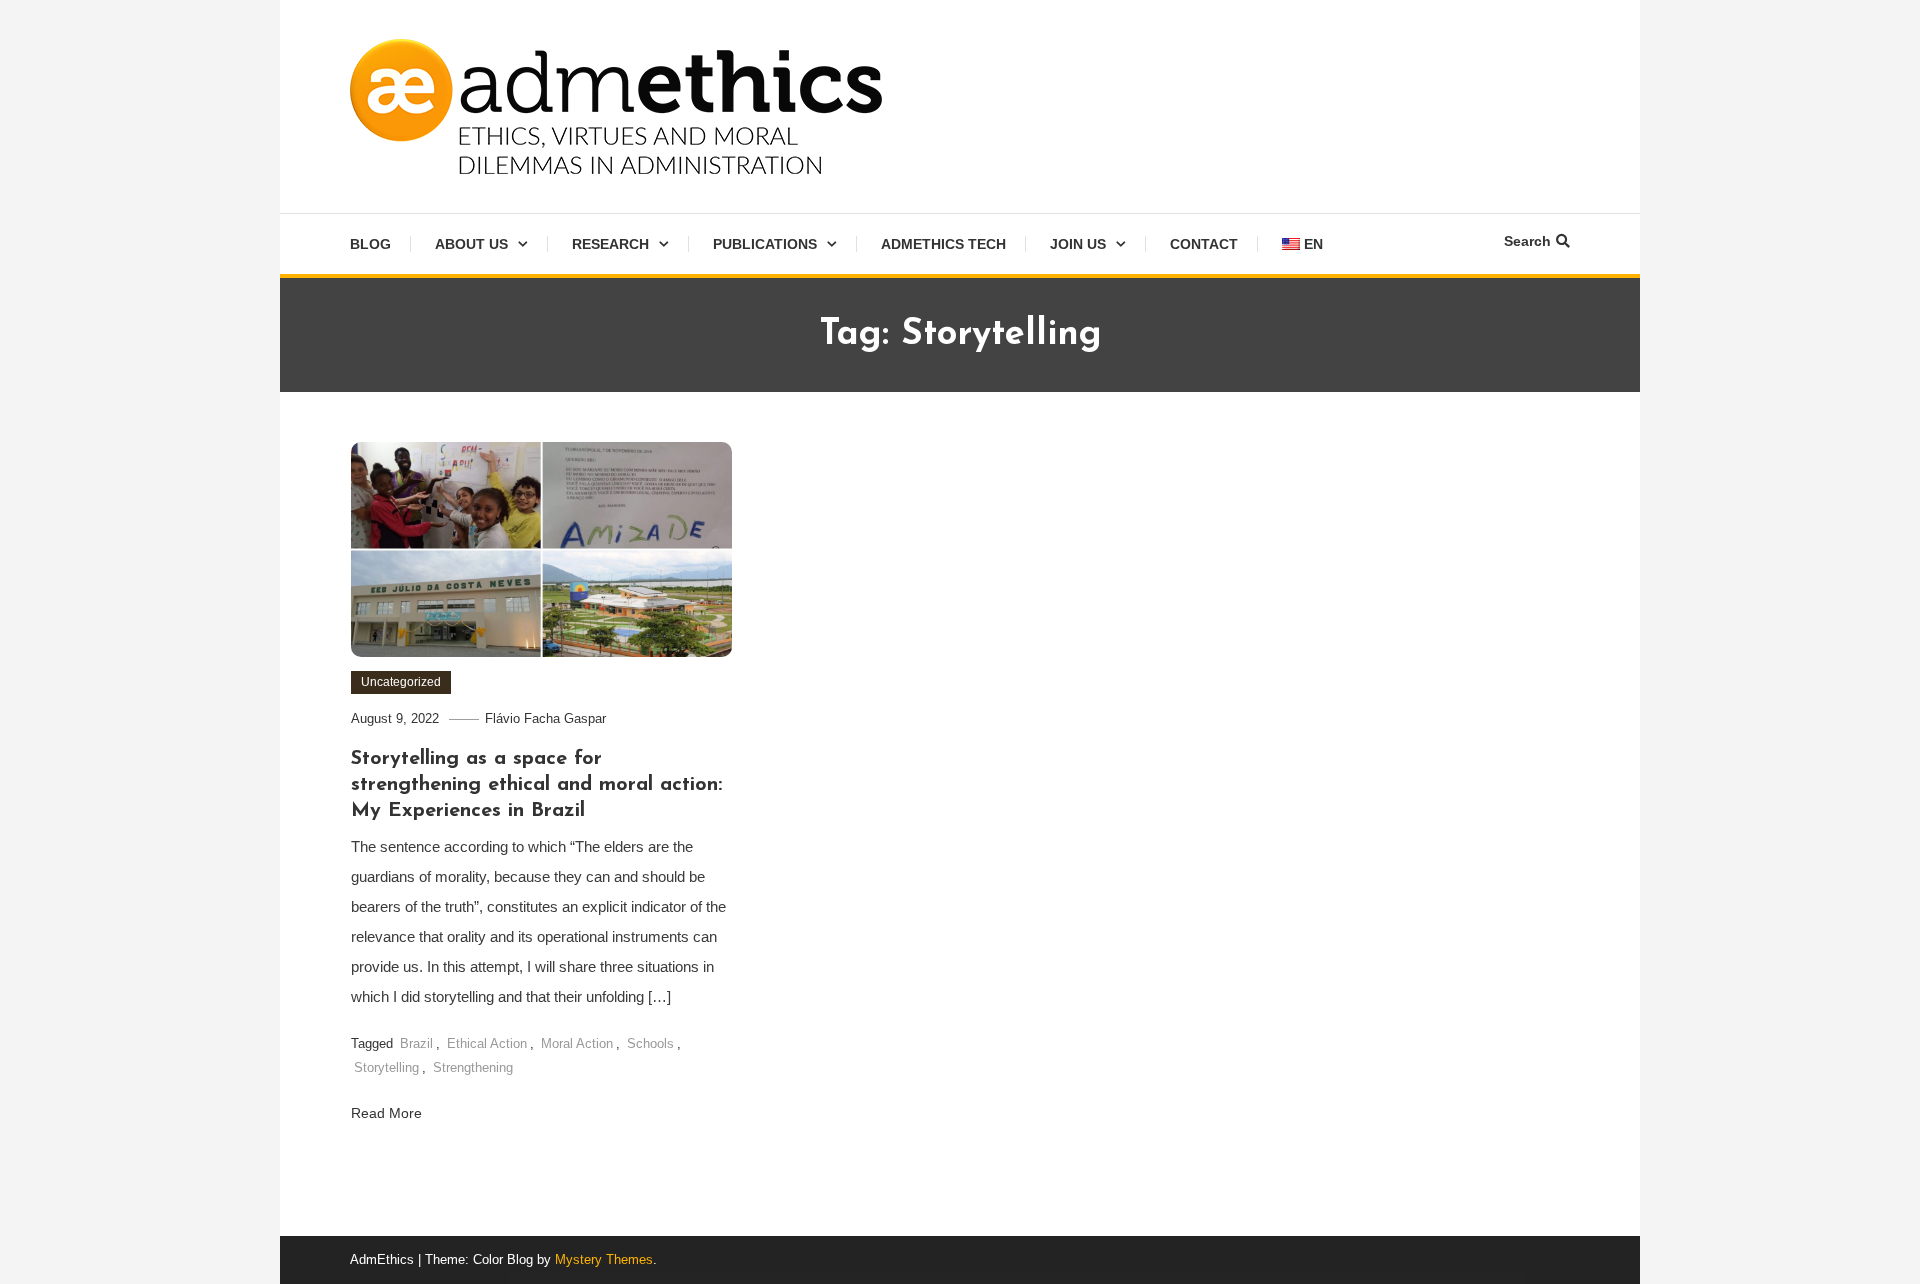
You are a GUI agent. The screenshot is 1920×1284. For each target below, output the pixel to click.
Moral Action (577, 1043)
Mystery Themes (604, 1259)
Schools (650, 1043)
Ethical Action (487, 1043)
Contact (1204, 244)
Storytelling (386, 1067)
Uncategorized (401, 682)
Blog (370, 244)
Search (1527, 241)
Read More (388, 1113)
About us (471, 244)
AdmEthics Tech (943, 244)
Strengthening (473, 1067)
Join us (1078, 244)
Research (610, 244)
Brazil (416, 1043)
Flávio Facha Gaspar (545, 718)
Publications (765, 244)
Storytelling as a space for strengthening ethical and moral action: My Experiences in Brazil (536, 785)
